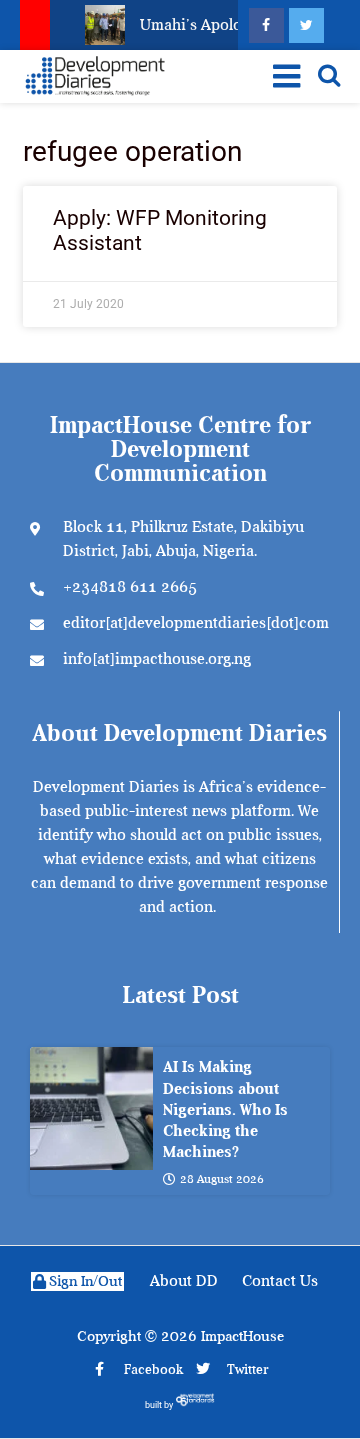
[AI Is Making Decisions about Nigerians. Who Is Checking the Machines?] (91, 1108)
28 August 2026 (222, 1179)
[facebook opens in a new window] (266, 25)
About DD (184, 1281)
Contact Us (280, 1281)
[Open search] (329, 75)
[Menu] (282, 76)
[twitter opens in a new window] (306, 25)
